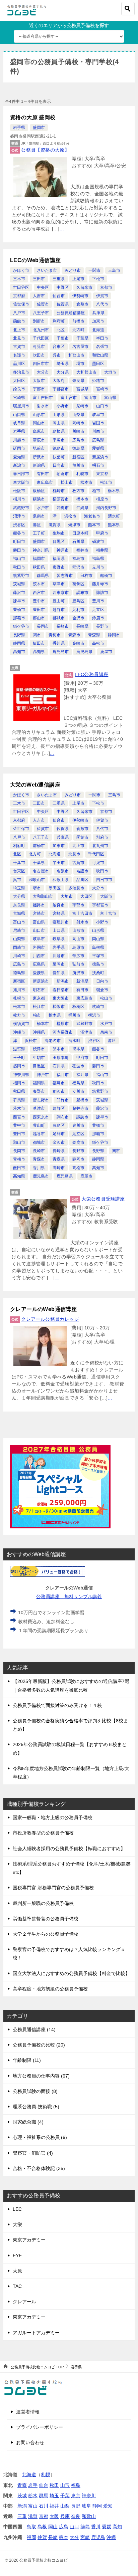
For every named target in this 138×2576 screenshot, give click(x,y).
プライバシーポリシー (40, 2427)
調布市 (82, 593)
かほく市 (21, 270)
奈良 (76, 2516)
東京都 (102, 474)
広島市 (78, 440)
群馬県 (43, 576)
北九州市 (41, 330)
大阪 (54, 2516)
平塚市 (59, 440)
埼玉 (54, 2496)
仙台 (44, 2485)
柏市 (96, 491)
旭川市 (78, 465)
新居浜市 (100, 457)
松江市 (106, 482)
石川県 (78, 542)
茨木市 (39, 584)
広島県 (98, 440)
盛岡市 (39, 128)
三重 (22, 2516)
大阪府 (59, 381)
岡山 (53, 2527)
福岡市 (39, 559)
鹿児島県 (84, 652)
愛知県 (19, 457)
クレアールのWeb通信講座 (43, 1309)
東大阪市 (21, 482)
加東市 (98, 321)
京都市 (106, 287)
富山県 (110, 398)
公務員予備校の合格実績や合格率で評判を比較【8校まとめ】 (70, 1725)
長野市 (102, 626)
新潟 (22, 2506)
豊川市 (98, 601)
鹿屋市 (106, 652)
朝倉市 (63, 474)
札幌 (46, 2475)
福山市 (19, 559)
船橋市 (106, 576)
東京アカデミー (29, 2240)
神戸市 (63, 550)
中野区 (63, 287)
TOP (37, 2367)
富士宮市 (69, 398)
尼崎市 (82, 406)
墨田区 (98, 364)
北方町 (78, 330)
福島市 (78, 559)
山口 (74, 2527)
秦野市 (59, 567)
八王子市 (41, 313)
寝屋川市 (21, 406)
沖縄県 (82, 508)
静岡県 (19, 643)
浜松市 (70, 516)
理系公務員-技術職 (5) (36, 2107)
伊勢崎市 (80, 296)
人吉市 (39, 296)
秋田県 (39, 567)
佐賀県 (63, 304)
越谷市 (59, 610)
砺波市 (98, 542)
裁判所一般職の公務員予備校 (43, 1903)
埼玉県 (63, 364)
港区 (37, 525)
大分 (74, 2537)
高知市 (19, 652)
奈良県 (78, 381)
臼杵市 (86, 576)
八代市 (102, 304)
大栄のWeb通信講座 (35, 785)
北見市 (19, 338)
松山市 (67, 482)
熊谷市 (19, 533)
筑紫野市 (21, 576)
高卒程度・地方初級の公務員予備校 (50, 1989)
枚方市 (78, 491)
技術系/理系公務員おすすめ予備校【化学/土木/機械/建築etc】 (72, 1868)
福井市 (82, 550)
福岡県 (59, 559)
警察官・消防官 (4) (33, 2153)
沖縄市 (63, 508)
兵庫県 (98, 313)
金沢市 (78, 618)
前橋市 (78, 321)
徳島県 (78, 448)
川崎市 (78, 431)
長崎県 (82, 626)
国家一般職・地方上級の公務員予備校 (53, 1817)
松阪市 (19, 491)
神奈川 (89, 2496)
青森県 (94, 635)
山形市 (39, 415)
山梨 (65, 2506)
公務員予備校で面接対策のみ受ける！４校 (57, 1705)
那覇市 (19, 618)
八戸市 (19, 313)
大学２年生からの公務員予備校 (46, 1934)
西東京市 (61, 593)
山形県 (59, 415)
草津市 (59, 584)
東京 (76, 2496)
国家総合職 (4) (28, 2122)
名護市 (19, 355)
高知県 (39, 652)
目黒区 (59, 542)
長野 (76, 2506)
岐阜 (86, 2506)
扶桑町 (59, 457)
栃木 (33, 2496)
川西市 (98, 431)
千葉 (65, 2496)
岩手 (33, 2485)
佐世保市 (21, 304)
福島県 (98, 559)
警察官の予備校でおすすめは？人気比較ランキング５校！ (69, 1954)
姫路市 (98, 381)
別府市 (39, 321)
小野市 (63, 406)
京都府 (19, 296)
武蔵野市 (21, 508)
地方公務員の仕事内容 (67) (41, 2076)
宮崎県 (19, 398)
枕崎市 (59, 491)
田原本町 (80, 533)
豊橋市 (19, 610)
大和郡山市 (86, 372)
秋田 (54, 2485)
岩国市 (98, 423)
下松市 (98, 279)
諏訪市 (102, 593)
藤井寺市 (100, 584)
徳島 (85, 2527)
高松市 (98, 643)
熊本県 (114, 525)
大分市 (43, 372)
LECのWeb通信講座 (35, 260)
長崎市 (63, 626)
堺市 (80, 364)
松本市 (86, 482)
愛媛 (107, 2527)
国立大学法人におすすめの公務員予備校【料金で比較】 (71, 1973)
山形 (65, 2485)
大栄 (17, 2224)
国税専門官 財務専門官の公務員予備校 (53, 1888)
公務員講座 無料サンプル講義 (69, 1596)
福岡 (31, 2537)
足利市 (78, 610)
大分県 (63, 372)
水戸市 (43, 508)
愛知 (108, 2506)
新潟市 (19, 465)
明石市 (98, 465)
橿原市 (102, 499)
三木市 (19, 279)
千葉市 (63, 338)
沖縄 (111, 2537)
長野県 (19, 635)
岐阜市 (98, 415)
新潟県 (39, 465)
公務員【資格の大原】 (45, 150)
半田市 (102, 338)
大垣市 (110, 372)
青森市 (74, 635)
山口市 (102, 406)
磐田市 (19, 550)
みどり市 (73, 270)
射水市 (43, 406)
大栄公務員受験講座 (103, 1199)
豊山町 (59, 601)
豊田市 (39, 610)
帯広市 (39, 440)
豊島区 (78, 601)
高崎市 (78, 643)
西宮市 (39, 593)
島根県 (59, 431)
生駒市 (59, 533)
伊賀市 (102, 296)
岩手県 (19, 128)
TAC (17, 2286)
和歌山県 (100, 355)
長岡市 (43, 626)
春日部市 (21, 474)
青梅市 (55, 635)
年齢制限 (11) (27, 2060)
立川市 (98, 567)
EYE (17, 2256)
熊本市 (94, 525)
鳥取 (31, 2527)
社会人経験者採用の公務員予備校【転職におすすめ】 (69, 1849)
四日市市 (41, 364)
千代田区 (41, 338)
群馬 (44, 2496)
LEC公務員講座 (91, 674)
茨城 (22, 2496)
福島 (76, 2485)
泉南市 (39, 516)
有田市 (43, 474)
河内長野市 (106, 508)
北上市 (19, 330)
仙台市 (59, 296)
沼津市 (19, 516)
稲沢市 (78, 567)
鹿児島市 (61, 652)
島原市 (39, 431)
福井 (54, 2506)
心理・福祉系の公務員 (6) (40, 2137)
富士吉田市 (43, 398)
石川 (44, 2506)
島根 (42, 2527)
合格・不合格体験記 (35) (39, 2168)
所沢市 (39, 457)
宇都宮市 (61, 389)
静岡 (97, 2506)
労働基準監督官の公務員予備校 (46, 1919)
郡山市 (39, 618)
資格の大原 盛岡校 (33, 117)
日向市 (59, 465)
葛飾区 (78, 584)
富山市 (90, 398)
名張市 (102, 347)
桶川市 (19, 499)
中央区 (43, 287)
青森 (22, 2485)
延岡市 (19, 448)
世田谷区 (21, 287)
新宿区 (78, 457)
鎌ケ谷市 (21, 626)
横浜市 (39, 499)
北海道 (98, 330)
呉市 (57, 355)
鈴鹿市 (98, 618)
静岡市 (114, 635)
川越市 (19, 440)
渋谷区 (19, 525)
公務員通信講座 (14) (34, 2029)
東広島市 (45, 482)
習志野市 (65, 576)
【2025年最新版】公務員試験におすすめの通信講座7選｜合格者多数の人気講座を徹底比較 (71, 1685)
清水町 (114, 516)
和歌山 (89, 2516)
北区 (61, 330)
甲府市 (102, 533)
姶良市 (19, 389)
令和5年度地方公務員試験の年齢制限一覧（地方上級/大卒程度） (71, 1773)
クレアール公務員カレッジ (50, 1319)
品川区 (19, 364)
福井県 (102, 550)
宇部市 (39, 389)
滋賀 (33, 2516)
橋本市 (82, 499)
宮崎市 (102, 389)
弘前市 (39, 448)
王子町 (39, 533)
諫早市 (19, 601)
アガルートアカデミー (36, 2333)
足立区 (98, 610)
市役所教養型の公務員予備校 (43, 1833)
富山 (33, 2506)
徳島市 (59, 448)
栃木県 (114, 491)
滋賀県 (55, 525)
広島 (64, 2527)
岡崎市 (78, 423)
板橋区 (39, 491)
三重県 (59, 279)
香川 (96, 2527)
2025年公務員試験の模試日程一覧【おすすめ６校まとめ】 (70, 1749)
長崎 (53, 2537)
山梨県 (78, 415)
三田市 (39, 279)
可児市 (39, 347)
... (62, 229)
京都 (44, 2516)
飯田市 (39, 643)
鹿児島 (98, 2537)
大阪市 (39, 381)
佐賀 (42, 2537)
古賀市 (19, 347)
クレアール (24, 2302)
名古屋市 (80, 347)
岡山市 (39, 423)
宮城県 (82, 389)
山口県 (19, 415)
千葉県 (82, 338)
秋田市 (19, 567)
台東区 (59, 347)
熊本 (64, 2537)
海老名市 (92, 516)
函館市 (19, 321)
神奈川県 (41, 550)
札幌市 (82, 474)
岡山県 (59, 423)
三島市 (114, 270)
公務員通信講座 (71, 313)
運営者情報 (28, 2412)
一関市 (94, 270)
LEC (17, 2209)
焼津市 (74, 525)
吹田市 (39, 355)
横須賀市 (61, 499)
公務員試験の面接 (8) (35, 2091)
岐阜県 (19, 423)
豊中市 (39, 601)
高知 (117, 2527)
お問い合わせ (30, 2442)
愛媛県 (98, 448)
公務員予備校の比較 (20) (39, 2045)
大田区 (19, 381)
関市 (37, 635)
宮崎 (85, 2537)
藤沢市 (19, 593)
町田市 (19, 542)
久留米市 (84, 287)
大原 (17, 2271)
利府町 (59, 321)
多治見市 (21, 372)
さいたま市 (47, 270)
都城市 (59, 618)
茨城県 (19, 584)
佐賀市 (43, 304)
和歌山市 (76, 355)
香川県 (59, 643)
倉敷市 (82, 304)
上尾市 (78, 279)
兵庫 (65, 2516)
